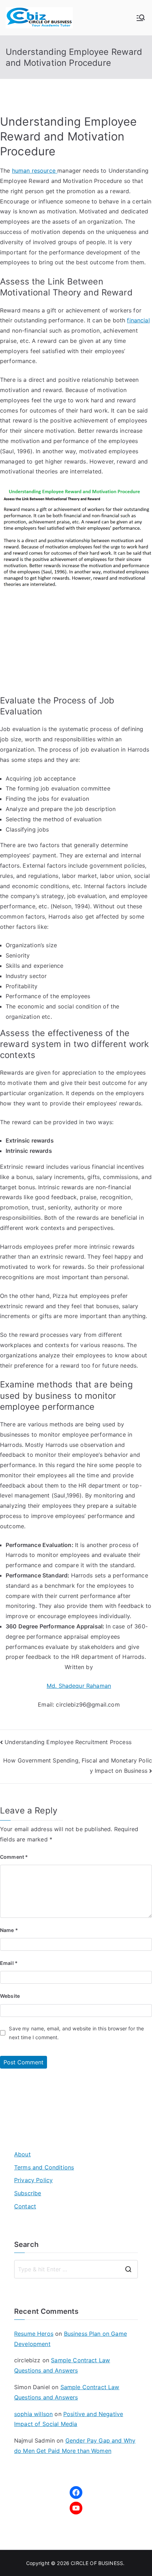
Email (9, 1963)
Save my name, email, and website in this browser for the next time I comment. (76, 2033)
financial (138, 320)
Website (10, 1996)
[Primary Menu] (141, 18)
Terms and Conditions (44, 2167)
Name (9, 1930)
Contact (25, 2206)
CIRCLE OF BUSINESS (97, 2563)
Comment (14, 1857)
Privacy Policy (33, 2180)
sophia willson (33, 2414)
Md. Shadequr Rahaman (79, 1686)
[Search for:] (76, 2269)
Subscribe (28, 2193)
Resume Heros (34, 2334)
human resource (35, 171)
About (22, 2154)
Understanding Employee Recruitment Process (68, 1742)
